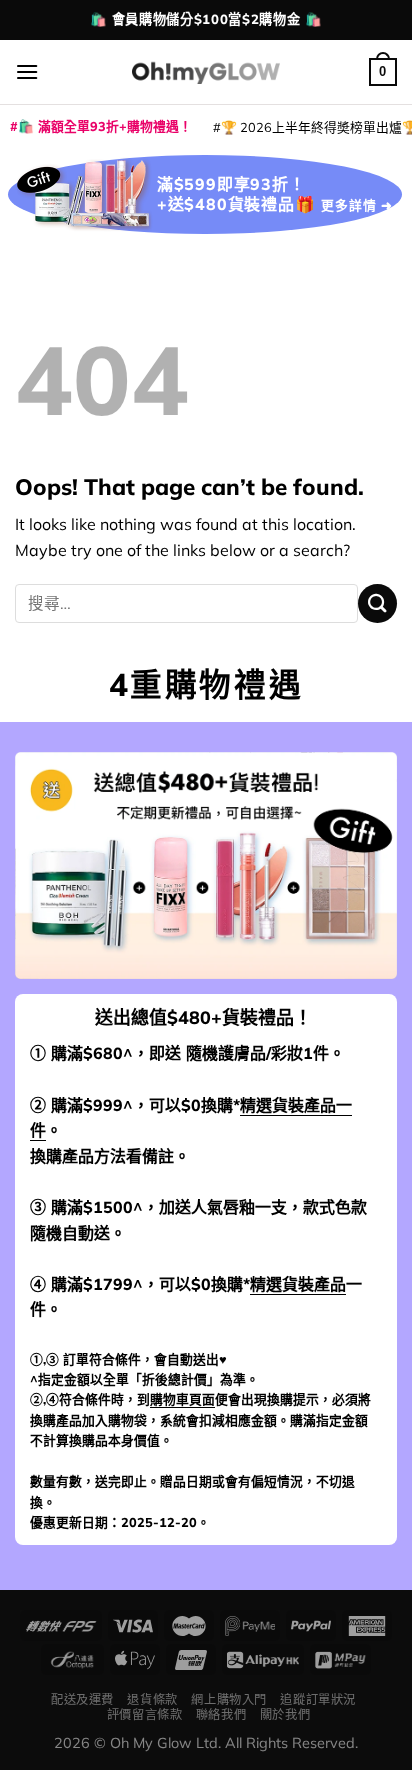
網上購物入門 (229, 1699)
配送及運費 (82, 1699)
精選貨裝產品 (298, 1284)
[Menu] (27, 71)
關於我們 (285, 1714)
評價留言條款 (145, 1714)
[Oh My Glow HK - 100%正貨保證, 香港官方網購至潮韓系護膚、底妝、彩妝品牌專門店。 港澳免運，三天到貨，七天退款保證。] (206, 71)
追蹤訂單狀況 (318, 1699)
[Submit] (377, 603)
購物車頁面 (182, 1399)
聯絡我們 (221, 1714)
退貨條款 (152, 1699)
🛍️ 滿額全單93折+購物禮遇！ (105, 126)
